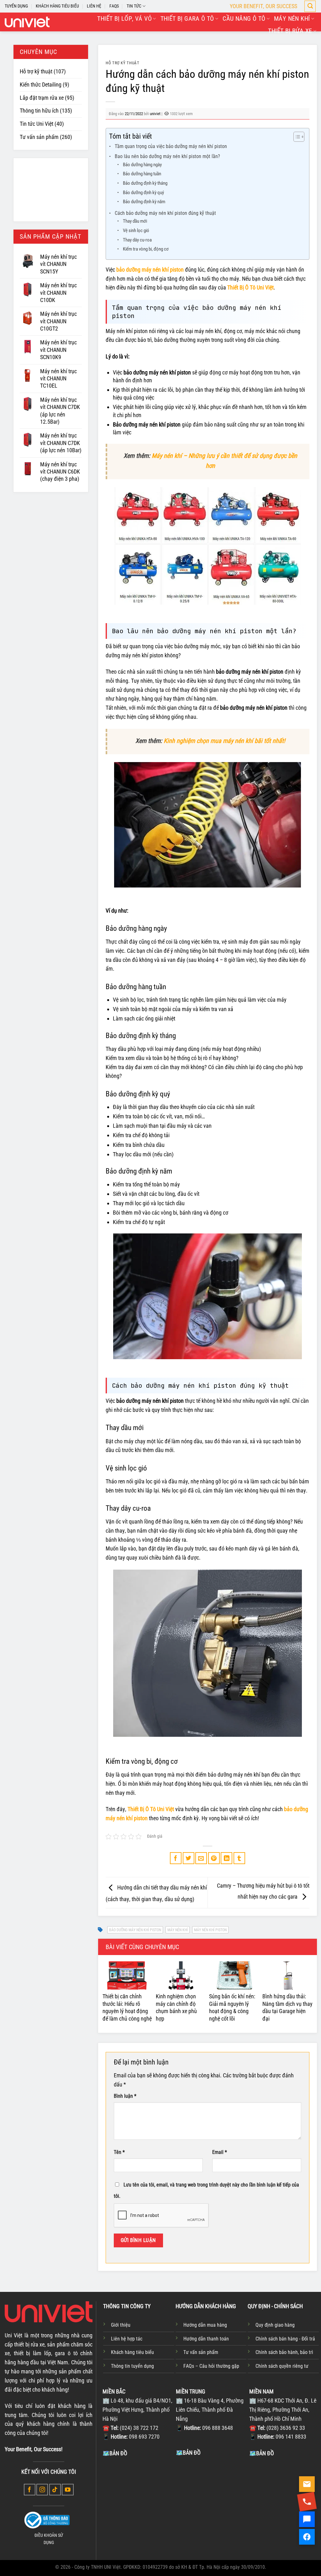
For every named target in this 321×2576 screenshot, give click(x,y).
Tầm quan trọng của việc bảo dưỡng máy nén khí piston (171, 146)
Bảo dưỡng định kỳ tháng (145, 183)
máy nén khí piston (210, 1930)
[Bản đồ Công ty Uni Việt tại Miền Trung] (211, 2504)
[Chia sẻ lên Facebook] (176, 1858)
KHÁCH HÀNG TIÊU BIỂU (57, 6)
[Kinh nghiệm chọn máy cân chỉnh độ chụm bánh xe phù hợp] (181, 1975)
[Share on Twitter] (189, 1858)
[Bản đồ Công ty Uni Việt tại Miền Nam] (284, 2504)
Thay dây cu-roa (137, 240)
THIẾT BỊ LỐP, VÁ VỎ (124, 19)
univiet (155, 114)
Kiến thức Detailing (41, 85)
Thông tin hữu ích (39, 111)
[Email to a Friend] (201, 1858)
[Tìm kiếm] (310, 6)
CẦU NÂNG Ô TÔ (244, 19)
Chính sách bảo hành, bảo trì (284, 2352)
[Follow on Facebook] (30, 2490)
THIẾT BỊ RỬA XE (290, 31)
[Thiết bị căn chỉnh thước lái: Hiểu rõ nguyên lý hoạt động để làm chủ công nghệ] (128, 1975)
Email (220, 2152)
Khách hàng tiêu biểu (132, 2352)
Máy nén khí (178, 1930)
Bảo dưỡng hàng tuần (142, 174)
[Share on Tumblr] (239, 1858)
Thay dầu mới (135, 221)
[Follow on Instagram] (42, 2490)
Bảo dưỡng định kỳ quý (143, 193)
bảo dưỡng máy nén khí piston (135, 1930)
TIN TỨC (134, 6)
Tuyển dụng (16, 6)
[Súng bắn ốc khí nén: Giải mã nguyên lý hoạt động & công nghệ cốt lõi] (234, 1975)
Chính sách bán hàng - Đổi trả (285, 2339)
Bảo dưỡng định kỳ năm (144, 202)
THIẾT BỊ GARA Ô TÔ (187, 19)
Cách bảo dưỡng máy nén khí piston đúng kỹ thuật (165, 213)
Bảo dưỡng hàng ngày (142, 165)
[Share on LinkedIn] (226, 1858)
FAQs (114, 6)
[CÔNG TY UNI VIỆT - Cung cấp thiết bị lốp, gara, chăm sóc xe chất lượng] (27, 22)
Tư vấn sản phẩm (39, 137)
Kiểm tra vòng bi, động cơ (146, 249)
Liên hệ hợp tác (127, 2339)
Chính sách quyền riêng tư (282, 2366)
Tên (119, 2152)
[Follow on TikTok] (55, 2490)
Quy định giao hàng (275, 2325)
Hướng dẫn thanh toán (206, 2339)
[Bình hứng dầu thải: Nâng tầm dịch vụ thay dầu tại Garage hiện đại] (287, 1975)
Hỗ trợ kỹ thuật (36, 71)
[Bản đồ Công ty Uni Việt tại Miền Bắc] (138, 2504)
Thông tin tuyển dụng (132, 2366)
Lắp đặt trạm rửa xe (42, 98)
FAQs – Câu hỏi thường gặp (211, 2366)
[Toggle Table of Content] (296, 137)
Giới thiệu (121, 2325)
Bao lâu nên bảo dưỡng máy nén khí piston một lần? (167, 156)
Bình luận (125, 2096)
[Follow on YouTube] (68, 2490)
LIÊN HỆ (94, 6)
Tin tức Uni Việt (37, 124)
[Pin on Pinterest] (214, 1858)
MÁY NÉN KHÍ (292, 19)
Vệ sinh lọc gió (136, 231)
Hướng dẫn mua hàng (205, 2325)
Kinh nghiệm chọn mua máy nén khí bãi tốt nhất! (224, 741)
